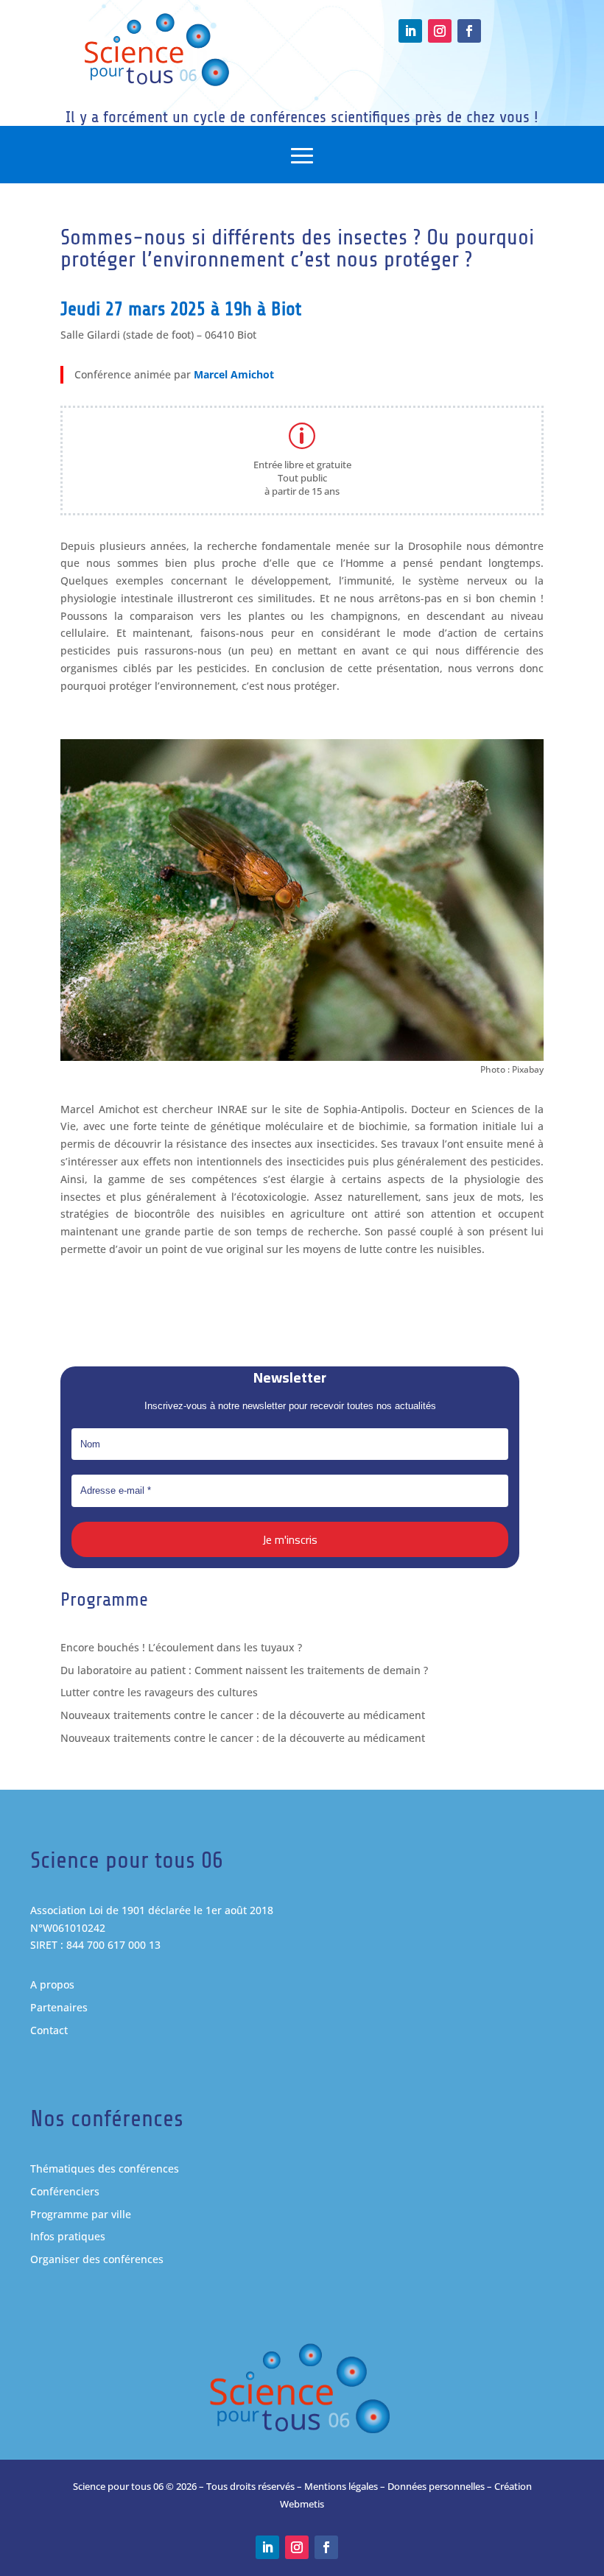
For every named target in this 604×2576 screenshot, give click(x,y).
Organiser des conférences (97, 2259)
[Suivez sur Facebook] (469, 31)
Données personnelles (436, 2486)
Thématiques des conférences (105, 2169)
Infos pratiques (68, 2236)
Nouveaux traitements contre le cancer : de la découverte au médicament (243, 1715)
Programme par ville (81, 2214)
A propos (52, 1984)
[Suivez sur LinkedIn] (410, 31)
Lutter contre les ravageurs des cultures (159, 1692)
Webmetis (302, 2504)
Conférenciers (65, 2191)
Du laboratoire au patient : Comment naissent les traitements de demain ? (244, 1670)
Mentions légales (341, 2486)
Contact (49, 2030)
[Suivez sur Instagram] (440, 31)
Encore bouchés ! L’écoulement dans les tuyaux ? (181, 1647)
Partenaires (59, 2007)
